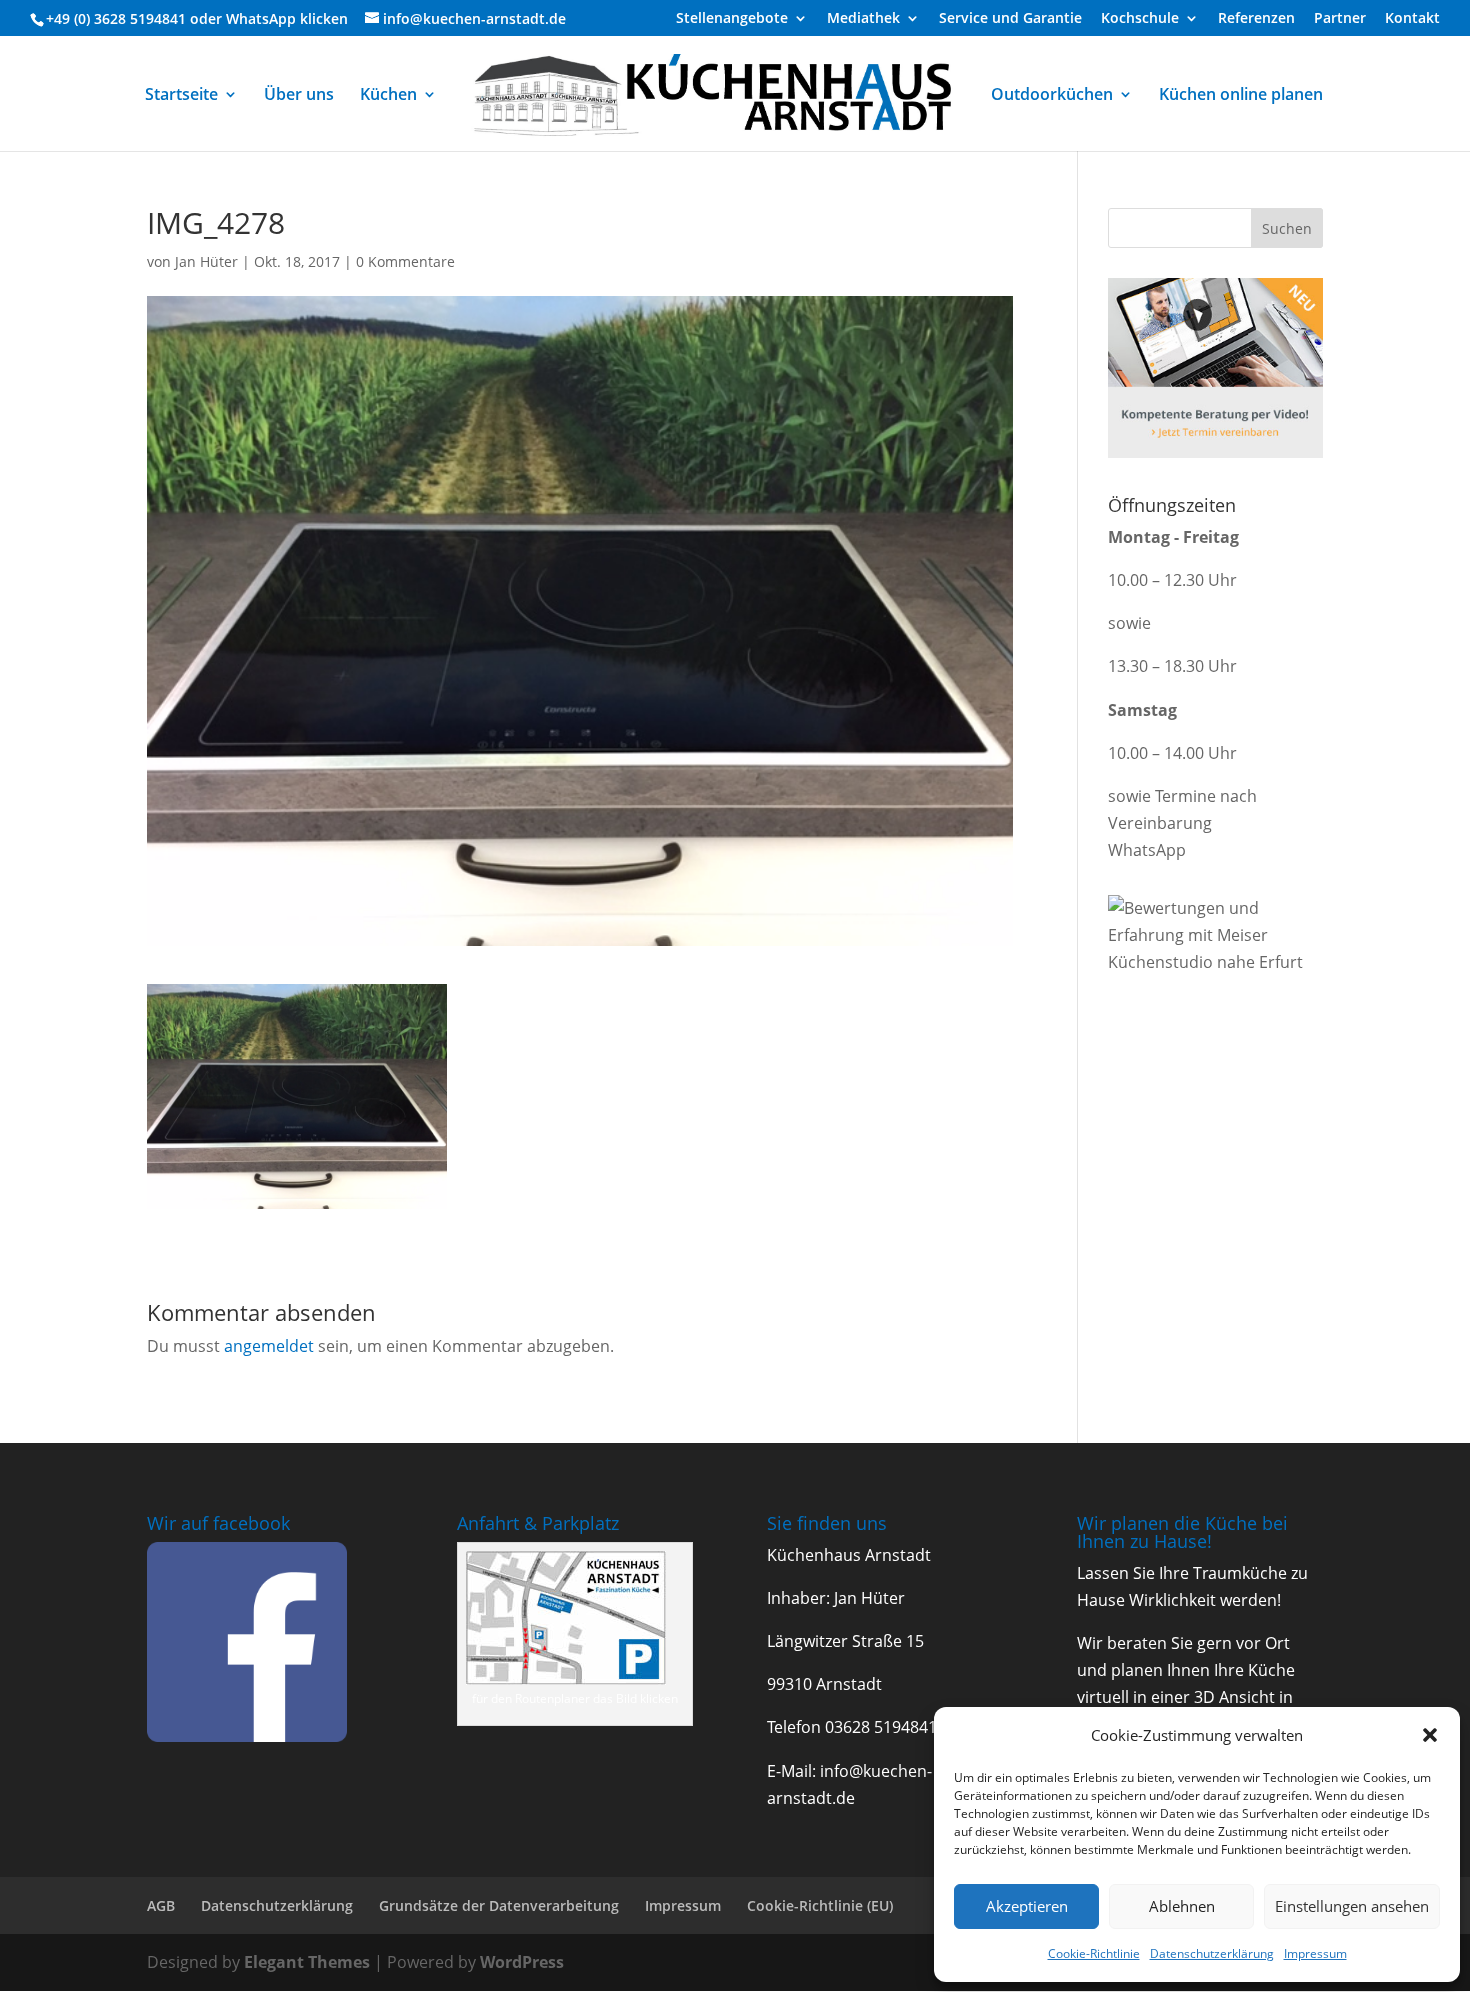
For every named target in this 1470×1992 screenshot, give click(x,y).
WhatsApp (261, 18)
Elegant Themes (307, 1962)
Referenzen (1256, 19)
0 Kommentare (405, 261)
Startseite (181, 96)
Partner (1340, 19)
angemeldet (269, 1346)
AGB (161, 1905)
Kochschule (1140, 19)
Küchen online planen (1241, 96)
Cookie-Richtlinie (1094, 1953)
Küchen (388, 96)
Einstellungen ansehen (1352, 1906)
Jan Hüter (206, 261)
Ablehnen (1182, 1906)
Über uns (299, 96)
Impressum (1315, 1953)
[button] (1430, 1735)
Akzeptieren (1027, 1906)
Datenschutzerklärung (1212, 1953)
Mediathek (863, 19)
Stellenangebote (732, 19)
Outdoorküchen (1052, 96)
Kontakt (1412, 19)
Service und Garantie (1010, 19)
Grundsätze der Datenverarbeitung (499, 1905)
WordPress (522, 1962)
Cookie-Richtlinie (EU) (820, 1905)
